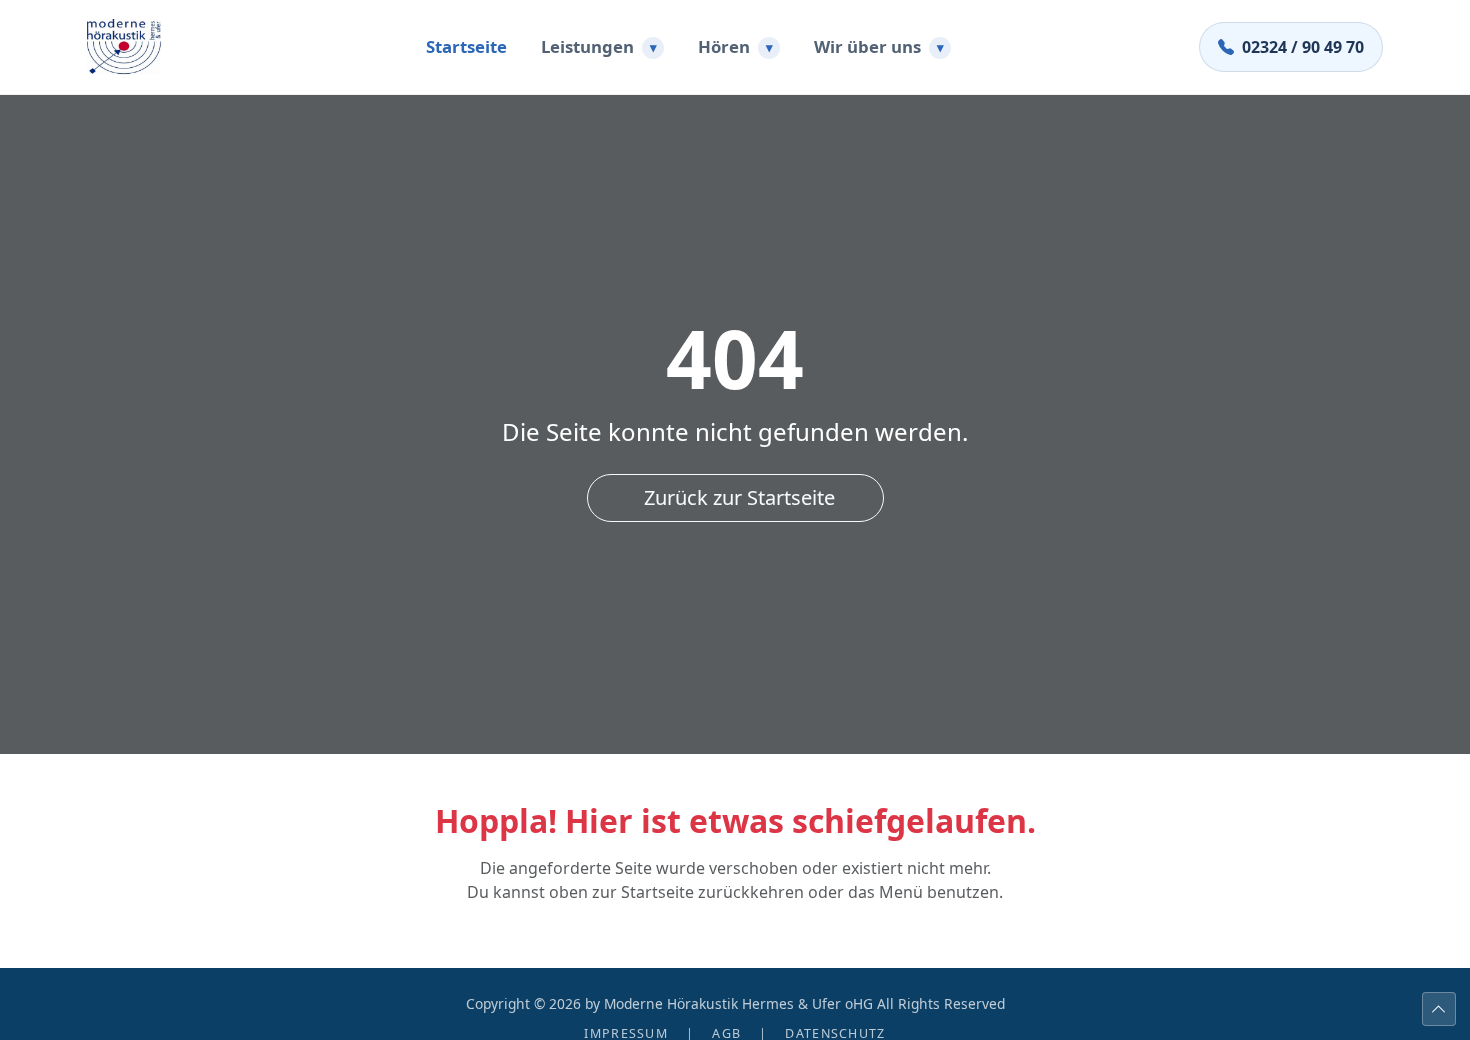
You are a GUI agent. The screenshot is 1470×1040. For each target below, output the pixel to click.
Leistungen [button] (599, 46)
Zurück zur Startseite (739, 497)
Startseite (466, 46)
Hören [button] (735, 46)
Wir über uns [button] (879, 46)
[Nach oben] (1439, 1009)
